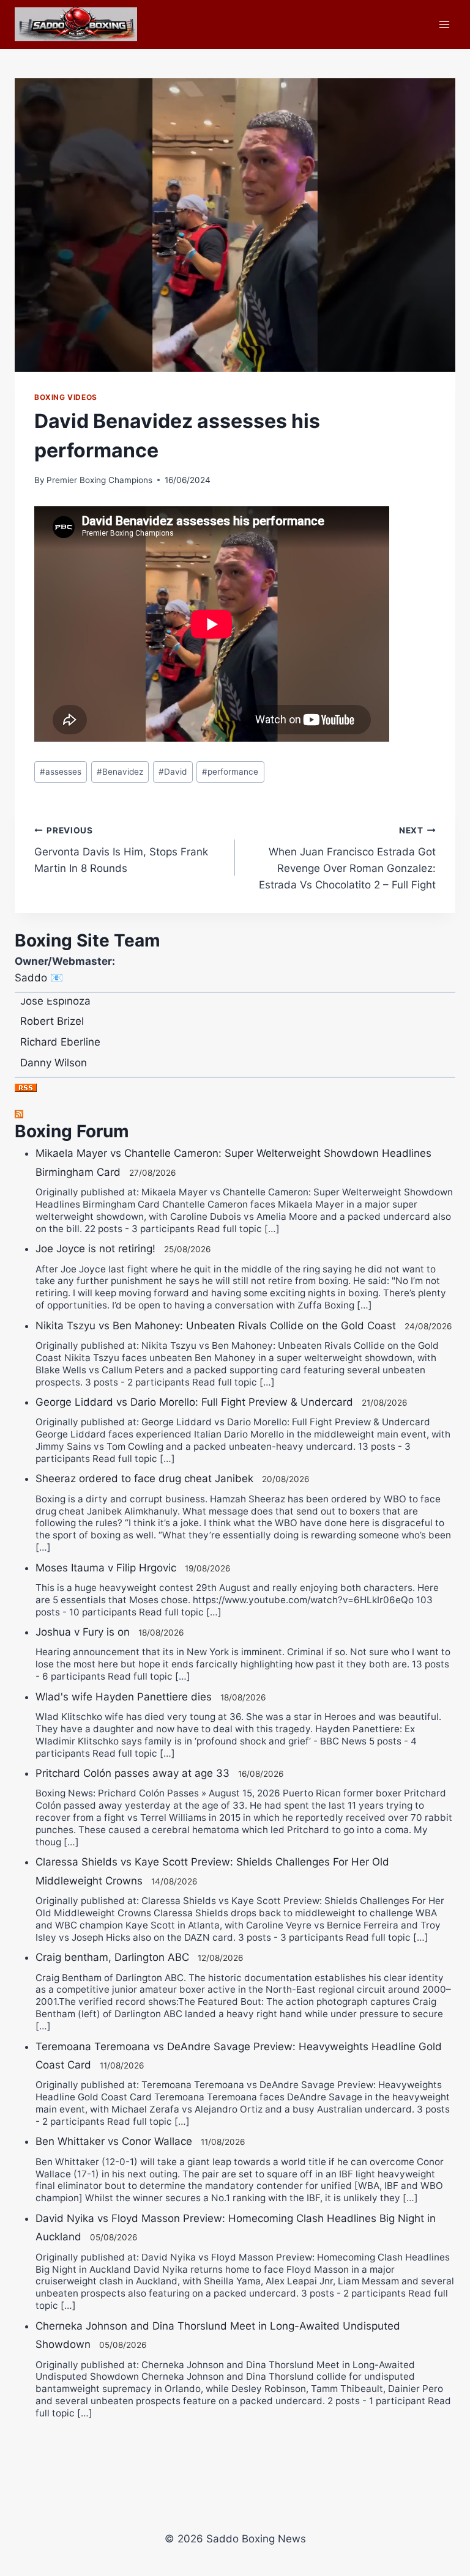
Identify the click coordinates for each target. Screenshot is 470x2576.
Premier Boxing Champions (99, 480)
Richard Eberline (60, 1027)
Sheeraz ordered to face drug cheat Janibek (144, 1478)
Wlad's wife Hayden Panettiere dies (124, 1697)
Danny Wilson (54, 1047)
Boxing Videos (66, 397)
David (173, 772)
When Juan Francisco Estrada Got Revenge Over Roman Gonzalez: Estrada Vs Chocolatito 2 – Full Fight (347, 858)
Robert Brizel (52, 1006)
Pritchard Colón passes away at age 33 (132, 1773)
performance (230, 772)
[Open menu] (444, 24)
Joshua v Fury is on (83, 1632)
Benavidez (120, 772)
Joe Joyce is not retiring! (95, 1249)
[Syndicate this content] (235, 1114)
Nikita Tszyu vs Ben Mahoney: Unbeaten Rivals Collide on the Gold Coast (216, 1326)
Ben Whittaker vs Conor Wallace (114, 2141)
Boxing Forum (72, 1131)
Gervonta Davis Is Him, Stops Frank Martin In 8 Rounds (121, 850)
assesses (61, 772)
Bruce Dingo (50, 1068)
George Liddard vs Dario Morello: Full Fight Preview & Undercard (194, 1402)
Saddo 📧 (39, 978)
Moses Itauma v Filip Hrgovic (106, 1568)
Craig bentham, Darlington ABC (112, 1957)
